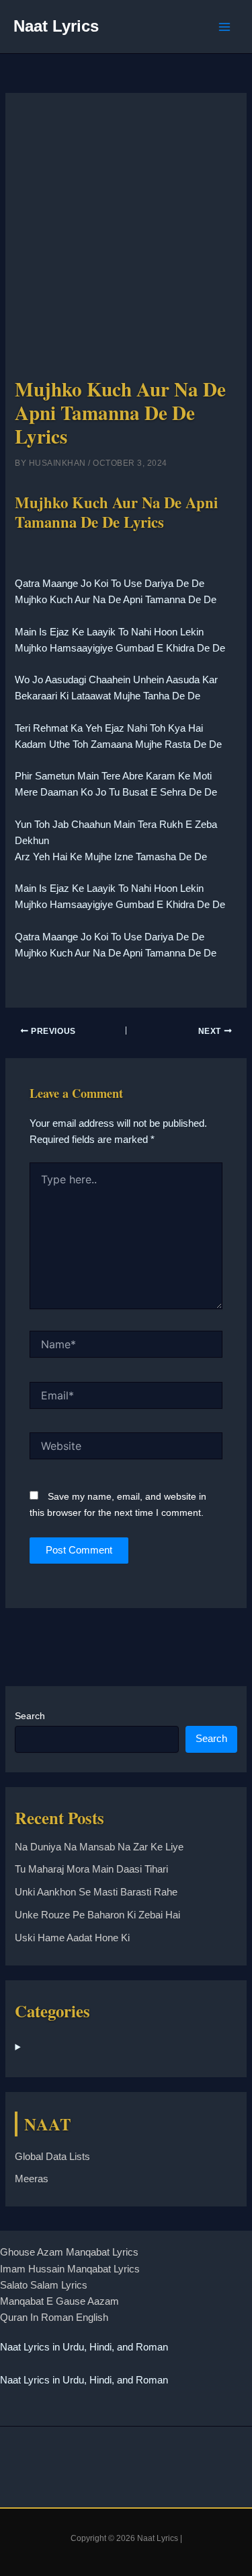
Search (30, 1716)
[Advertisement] (126, 241)
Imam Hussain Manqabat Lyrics (70, 2269)
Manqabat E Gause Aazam (59, 2301)
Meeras (32, 2179)
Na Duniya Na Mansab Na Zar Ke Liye (99, 1847)
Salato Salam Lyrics (44, 2285)
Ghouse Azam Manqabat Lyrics (69, 2252)
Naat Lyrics (56, 26)
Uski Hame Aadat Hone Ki (72, 1938)
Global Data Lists (52, 2157)
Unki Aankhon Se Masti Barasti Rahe (96, 1892)
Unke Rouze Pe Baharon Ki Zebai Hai (97, 1915)
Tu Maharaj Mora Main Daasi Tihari (91, 1869)
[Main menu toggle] (224, 27)
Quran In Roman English (54, 2318)
